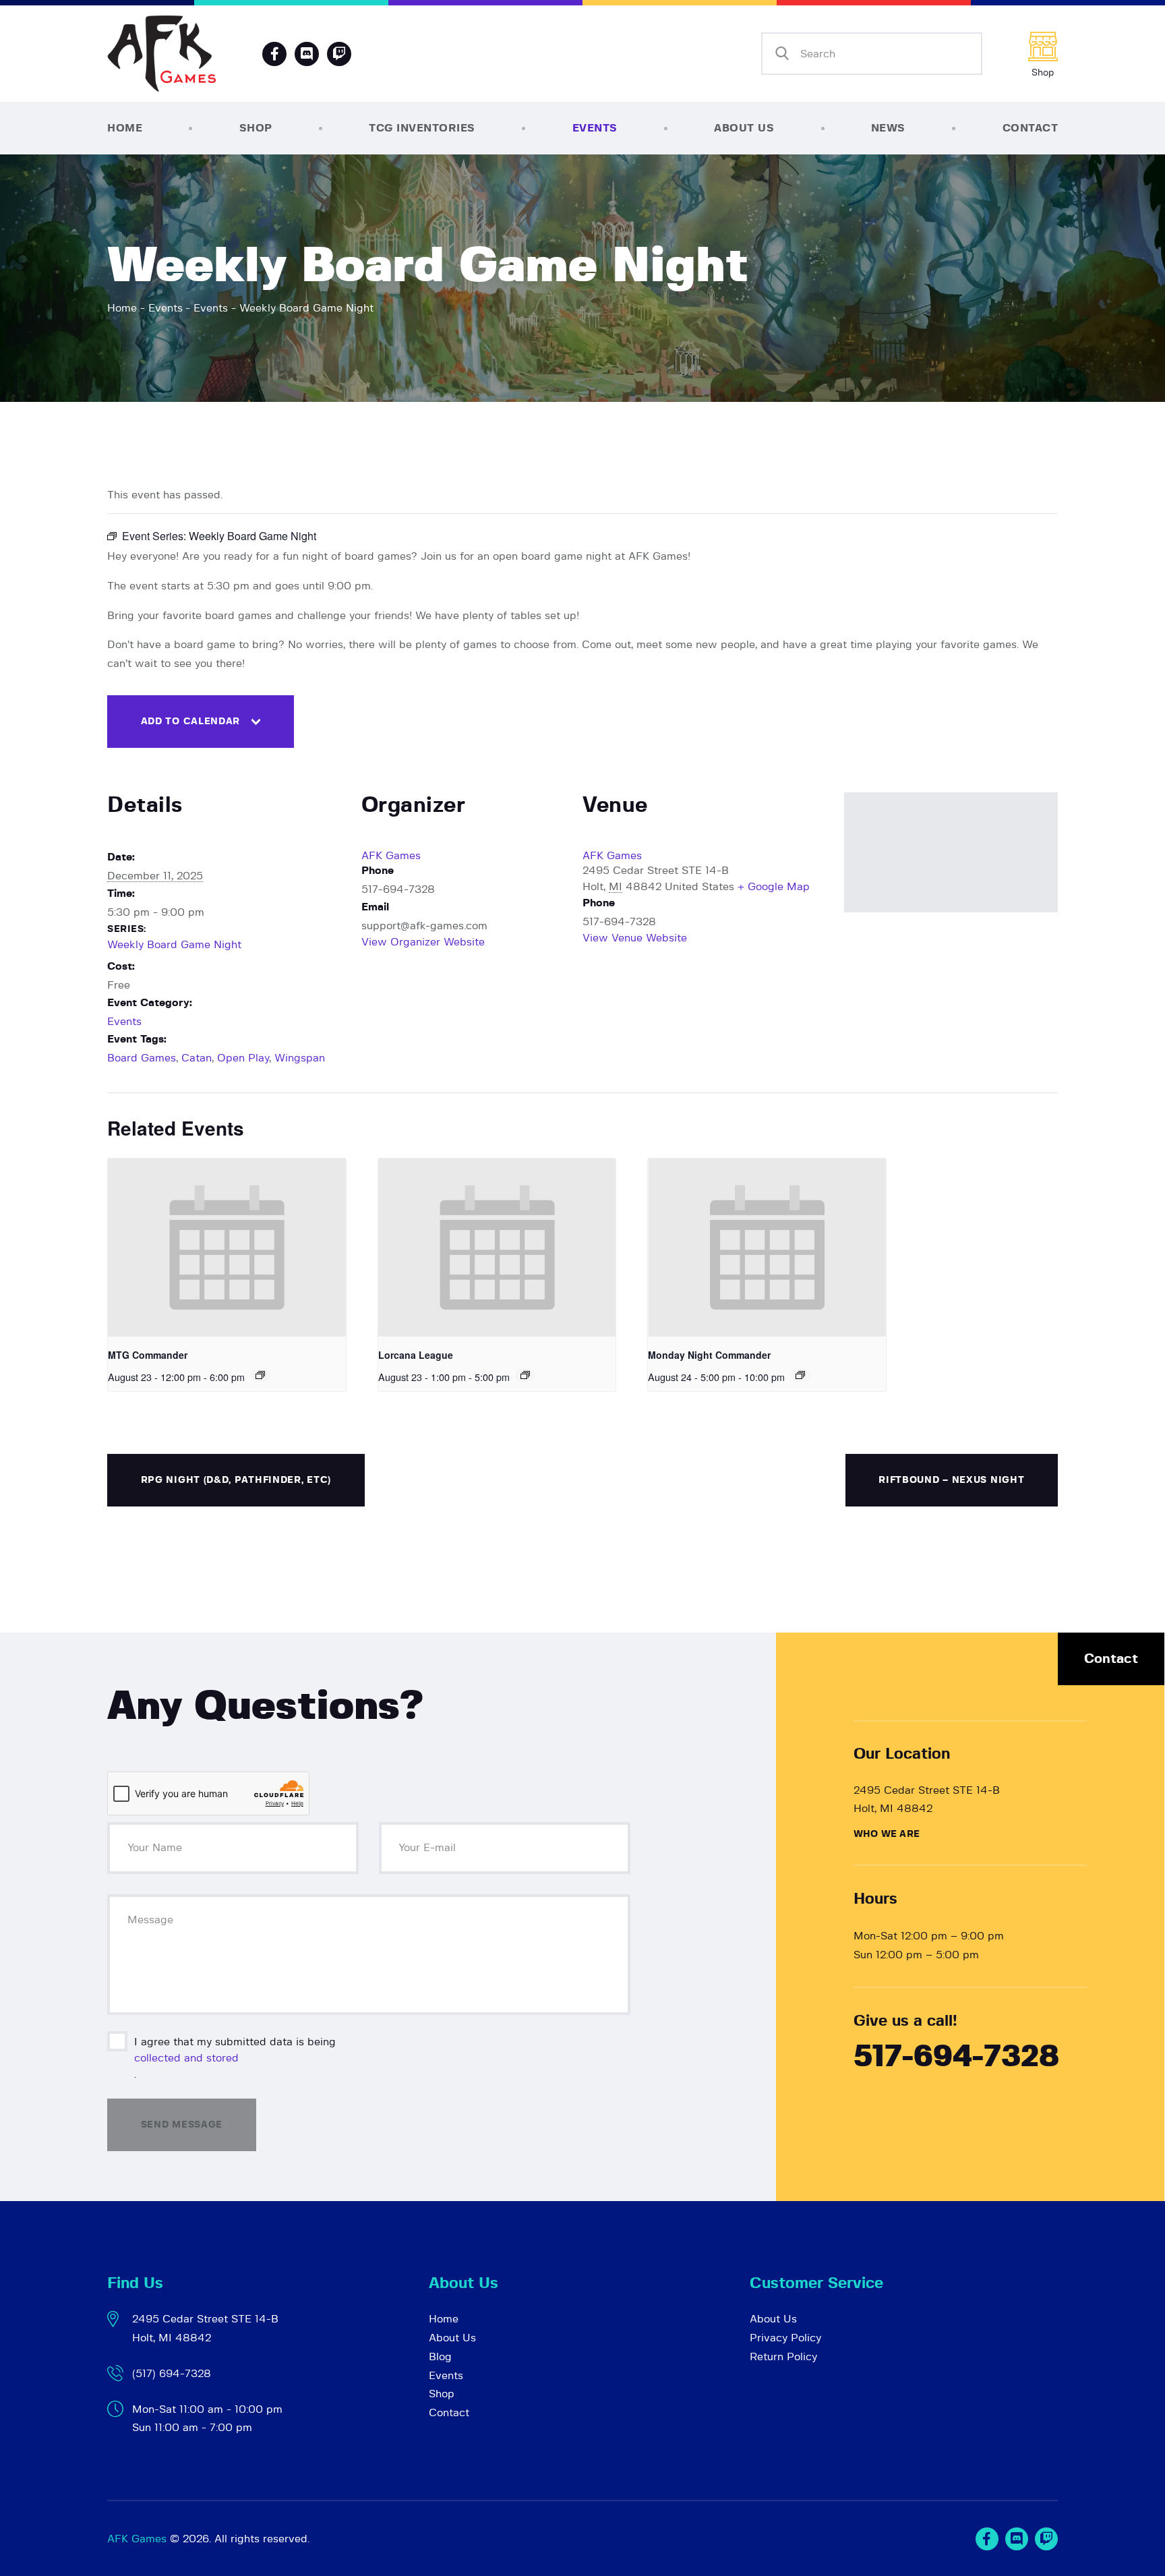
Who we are (887, 1834)
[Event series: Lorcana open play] (525, 1375)
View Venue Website (635, 938)
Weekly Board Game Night (174, 945)
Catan (197, 1058)
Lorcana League (416, 1355)
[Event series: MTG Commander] (260, 1375)
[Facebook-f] (274, 54)
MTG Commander (148, 1355)
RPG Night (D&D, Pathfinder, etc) (236, 1480)
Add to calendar (191, 722)
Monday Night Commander (709, 1355)
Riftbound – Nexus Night (951, 1480)
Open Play (243, 1058)
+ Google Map (774, 887)
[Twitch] (1046, 2539)
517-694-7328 (956, 2057)
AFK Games (391, 856)
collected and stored (186, 2058)
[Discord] (307, 54)
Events (166, 308)
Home (122, 308)
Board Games (142, 1058)
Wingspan (300, 1058)
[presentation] (227, 1248)
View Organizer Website (423, 942)
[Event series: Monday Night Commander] (800, 1375)
